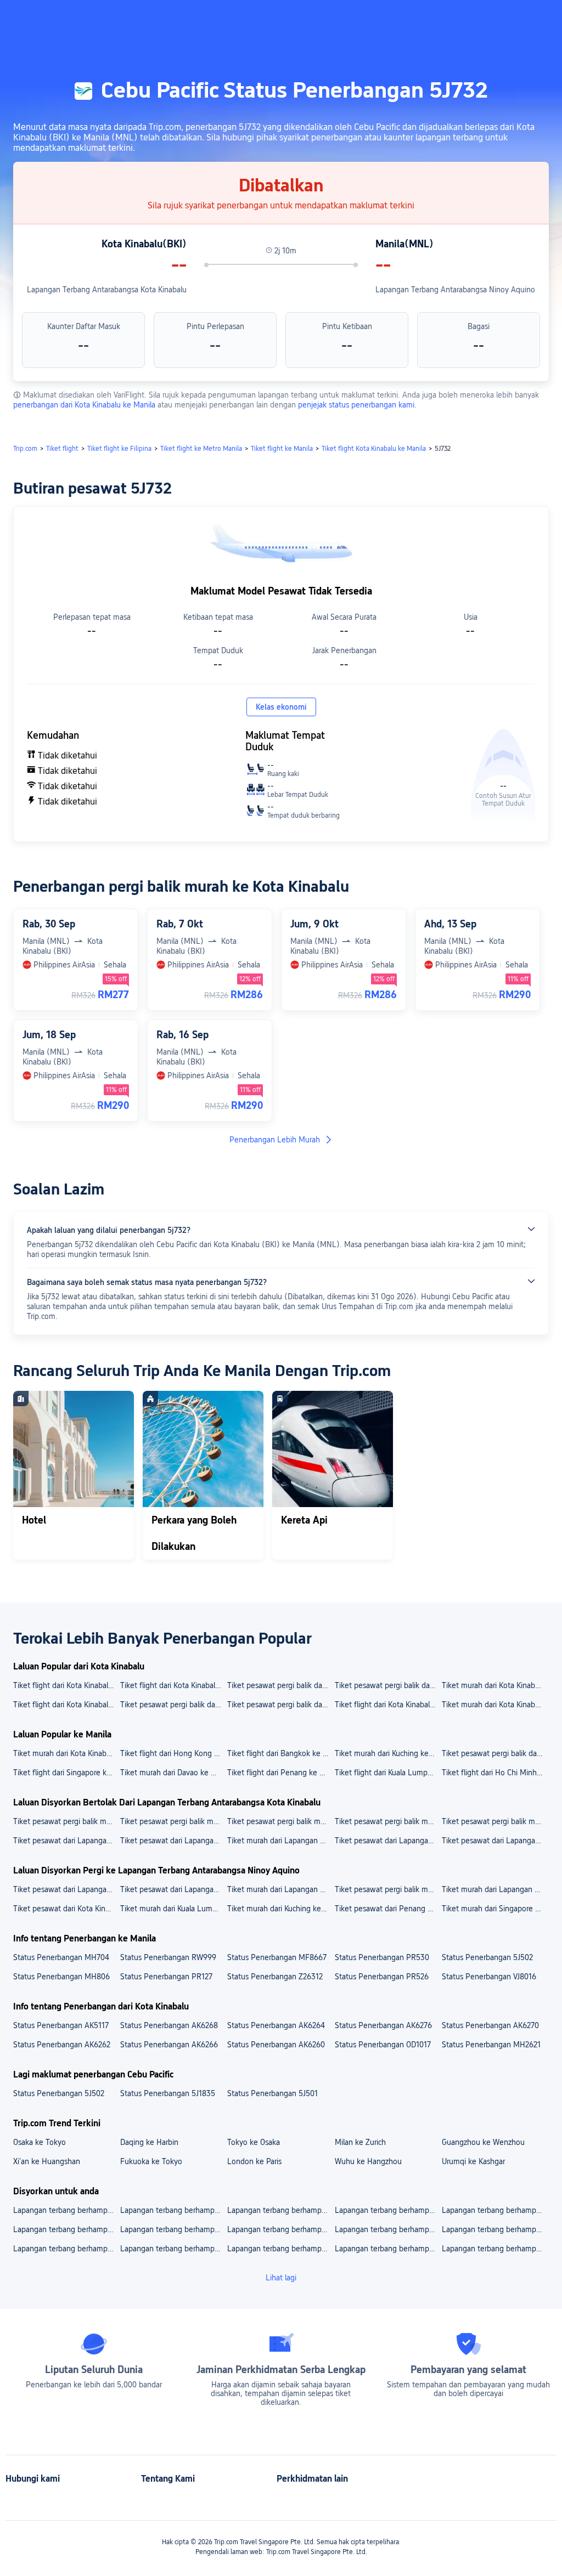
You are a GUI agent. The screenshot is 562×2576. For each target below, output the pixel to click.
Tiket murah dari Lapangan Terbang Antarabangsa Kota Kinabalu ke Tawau (280, 1841)
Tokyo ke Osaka (254, 2142)
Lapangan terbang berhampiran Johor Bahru (173, 2229)
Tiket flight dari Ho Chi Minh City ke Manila (495, 1773)
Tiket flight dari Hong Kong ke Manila (173, 1753)
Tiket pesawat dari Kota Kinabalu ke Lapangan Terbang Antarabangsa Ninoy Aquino (66, 1909)
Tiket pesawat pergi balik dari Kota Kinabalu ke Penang (280, 1685)
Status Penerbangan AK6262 (62, 2045)
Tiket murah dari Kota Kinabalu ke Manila (66, 1753)
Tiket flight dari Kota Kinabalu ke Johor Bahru (173, 1685)
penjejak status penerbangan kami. (357, 405)
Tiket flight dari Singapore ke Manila (66, 1773)
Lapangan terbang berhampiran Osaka (280, 2249)
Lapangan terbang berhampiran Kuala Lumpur (66, 2210)
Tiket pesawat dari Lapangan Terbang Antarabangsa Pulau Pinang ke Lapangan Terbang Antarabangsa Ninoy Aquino (173, 1889)
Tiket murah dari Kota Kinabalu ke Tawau (495, 1705)
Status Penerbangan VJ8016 (489, 1977)
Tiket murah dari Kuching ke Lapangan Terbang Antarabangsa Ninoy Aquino (280, 1909)
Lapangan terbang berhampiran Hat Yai (495, 2210)
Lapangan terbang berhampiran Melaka (388, 2210)
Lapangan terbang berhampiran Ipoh (66, 2229)
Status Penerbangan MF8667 (277, 1957)
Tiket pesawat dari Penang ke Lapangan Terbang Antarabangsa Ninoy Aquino (388, 1909)
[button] (469, 18)
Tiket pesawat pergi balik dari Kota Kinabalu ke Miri (280, 1705)
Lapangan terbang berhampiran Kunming (388, 2249)
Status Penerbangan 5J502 (487, 1957)
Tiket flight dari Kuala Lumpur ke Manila (388, 1773)
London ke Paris (254, 2161)
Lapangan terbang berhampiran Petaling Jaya (280, 2229)
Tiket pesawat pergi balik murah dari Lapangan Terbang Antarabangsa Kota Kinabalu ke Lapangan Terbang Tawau (495, 1821)
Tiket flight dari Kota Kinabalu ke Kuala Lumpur (66, 1705)
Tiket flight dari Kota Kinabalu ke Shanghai (66, 1685)
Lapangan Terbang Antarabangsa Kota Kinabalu (107, 290)
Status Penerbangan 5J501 (272, 2093)
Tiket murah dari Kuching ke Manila (388, 1753)
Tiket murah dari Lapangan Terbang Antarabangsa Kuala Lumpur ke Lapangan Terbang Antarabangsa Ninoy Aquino (495, 1889)
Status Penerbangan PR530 (382, 1957)
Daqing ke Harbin (149, 2142)
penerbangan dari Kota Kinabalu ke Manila (84, 405)
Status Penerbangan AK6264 (276, 2025)
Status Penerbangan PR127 (166, 1977)
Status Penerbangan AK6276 (383, 2025)
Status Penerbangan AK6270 (490, 2025)
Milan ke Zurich (360, 2142)
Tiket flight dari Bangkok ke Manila (280, 1753)
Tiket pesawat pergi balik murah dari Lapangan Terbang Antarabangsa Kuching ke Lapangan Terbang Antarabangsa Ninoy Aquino (388, 1889)
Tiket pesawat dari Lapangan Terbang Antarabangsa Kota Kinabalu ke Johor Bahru (495, 1841)
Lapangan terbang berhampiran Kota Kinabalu (173, 2210)
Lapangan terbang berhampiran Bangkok (280, 2210)
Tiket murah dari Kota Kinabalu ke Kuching (495, 1685)
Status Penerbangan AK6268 (169, 2025)
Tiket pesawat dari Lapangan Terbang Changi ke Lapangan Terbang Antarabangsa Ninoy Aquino (66, 1889)
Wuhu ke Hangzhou (368, 2161)
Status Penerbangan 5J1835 (168, 2093)
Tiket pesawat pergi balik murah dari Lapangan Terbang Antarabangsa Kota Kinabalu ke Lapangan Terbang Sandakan (280, 1821)
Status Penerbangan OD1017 (383, 2045)
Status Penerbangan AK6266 (169, 2045)
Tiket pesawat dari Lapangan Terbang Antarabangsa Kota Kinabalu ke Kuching (173, 1841)
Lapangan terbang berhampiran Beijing (173, 2249)
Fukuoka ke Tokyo (151, 2161)
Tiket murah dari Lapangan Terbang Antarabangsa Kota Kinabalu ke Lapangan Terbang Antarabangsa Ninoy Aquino (280, 1889)
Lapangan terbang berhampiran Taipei (66, 2249)
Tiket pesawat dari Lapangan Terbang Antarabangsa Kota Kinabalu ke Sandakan (66, 1841)
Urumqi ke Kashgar (473, 2161)
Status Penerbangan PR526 (382, 1977)
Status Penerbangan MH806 (61, 1977)
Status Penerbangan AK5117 (61, 2025)
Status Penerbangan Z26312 (275, 1977)
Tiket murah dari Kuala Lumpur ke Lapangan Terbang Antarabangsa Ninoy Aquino (173, 1909)
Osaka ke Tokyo (40, 2142)
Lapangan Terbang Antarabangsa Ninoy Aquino (455, 290)
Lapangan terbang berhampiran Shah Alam (495, 2249)
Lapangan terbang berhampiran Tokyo (388, 2229)
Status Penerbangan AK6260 (276, 2045)
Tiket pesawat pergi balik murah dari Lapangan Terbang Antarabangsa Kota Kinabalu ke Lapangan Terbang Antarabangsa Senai (66, 1821)
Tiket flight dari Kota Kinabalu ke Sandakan (388, 1705)
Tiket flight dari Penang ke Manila (280, 1773)
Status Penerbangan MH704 (61, 1957)
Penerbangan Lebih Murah (275, 1140)
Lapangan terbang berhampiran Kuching (495, 2229)
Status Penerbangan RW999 (168, 1957)
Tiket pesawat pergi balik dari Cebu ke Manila (495, 1753)
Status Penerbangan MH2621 (491, 2045)
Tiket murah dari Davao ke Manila (173, 1773)
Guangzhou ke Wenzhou (483, 2142)
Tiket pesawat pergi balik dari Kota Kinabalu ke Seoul (173, 1705)
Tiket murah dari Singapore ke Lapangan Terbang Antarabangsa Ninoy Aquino (495, 1909)
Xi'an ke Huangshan (47, 2161)
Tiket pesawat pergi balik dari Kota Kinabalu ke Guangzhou (388, 1685)
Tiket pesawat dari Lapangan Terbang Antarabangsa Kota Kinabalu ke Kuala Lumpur (388, 1841)
